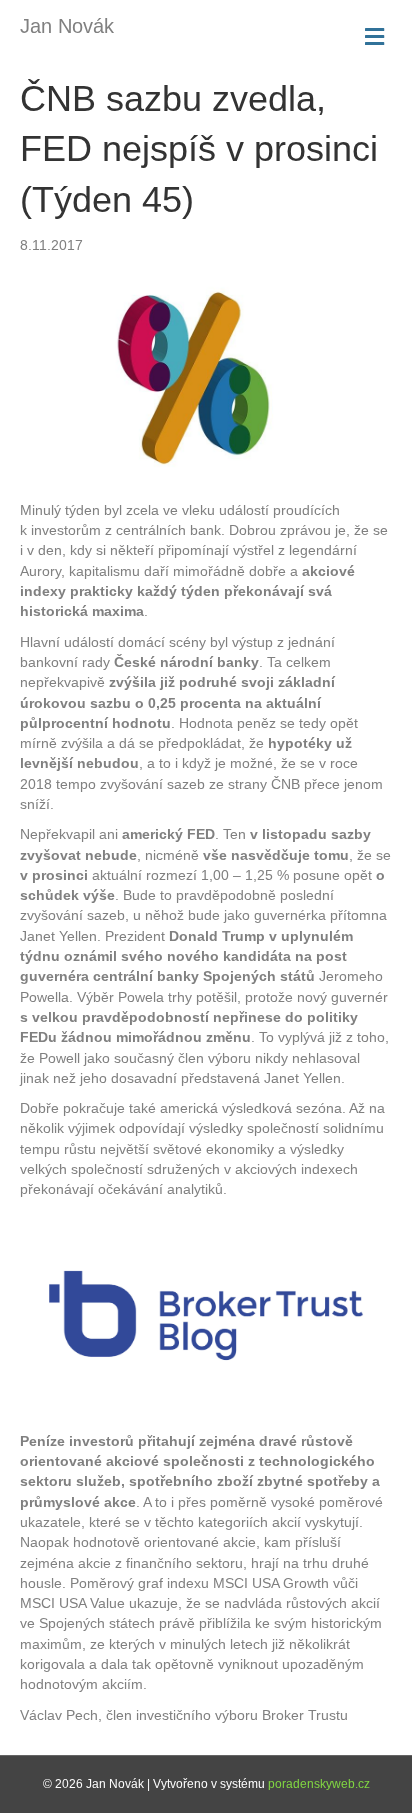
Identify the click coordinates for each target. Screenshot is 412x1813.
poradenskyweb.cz (319, 1784)
